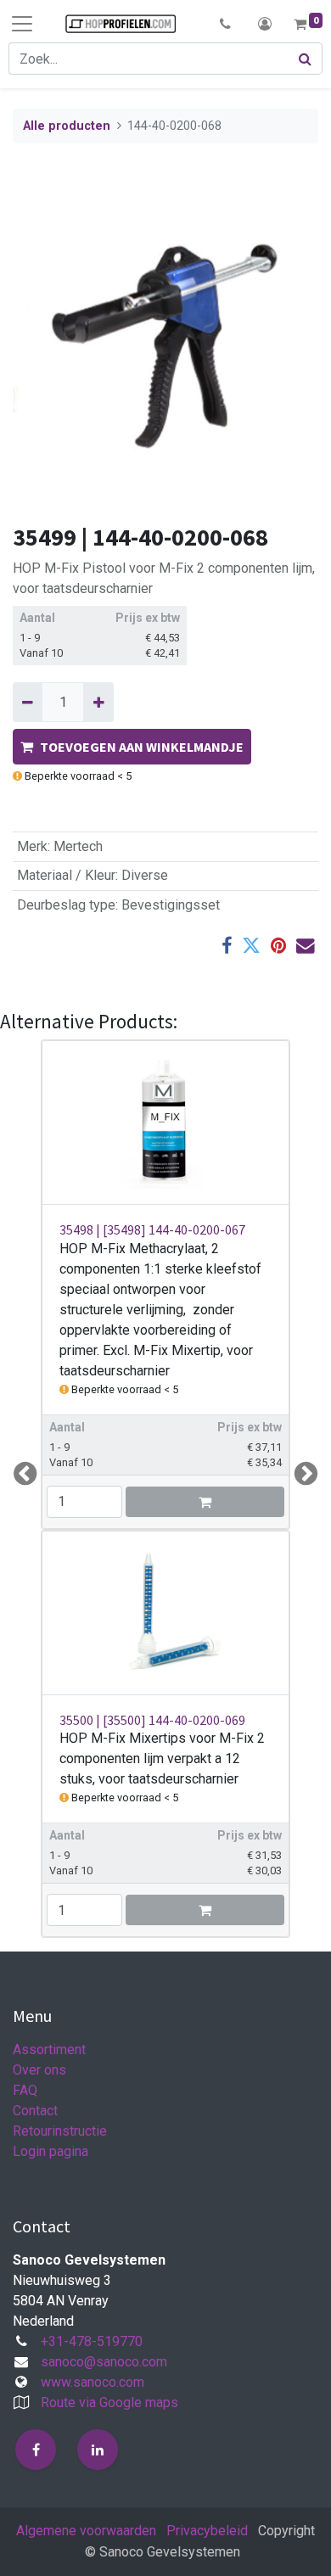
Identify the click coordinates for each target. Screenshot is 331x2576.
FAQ (25, 2090)
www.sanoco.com (93, 2382)
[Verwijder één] (28, 702)
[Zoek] (306, 59)
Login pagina (50, 2151)
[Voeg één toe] (98, 702)
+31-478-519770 (92, 2341)
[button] (225, 24)
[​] (36, 2450)
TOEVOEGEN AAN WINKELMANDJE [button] (142, 747)
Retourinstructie (60, 2131)
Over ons (39, 2070)
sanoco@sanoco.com (104, 2362)
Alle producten (67, 126)
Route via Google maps (109, 2402)
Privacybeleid (207, 2531)
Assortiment (49, 2050)
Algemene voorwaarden (86, 2531)
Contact (35, 2111)
